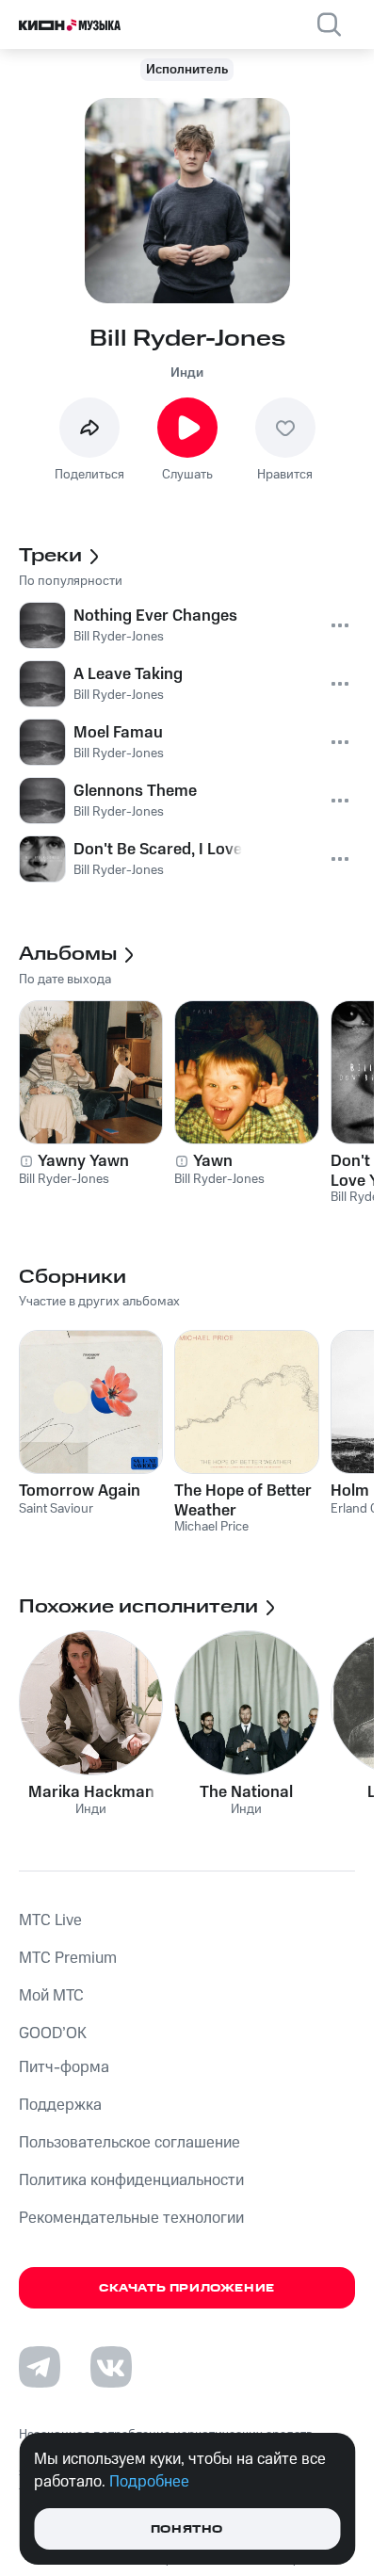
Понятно (187, 2529)
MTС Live (50, 1920)
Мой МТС (51, 1996)
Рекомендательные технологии (131, 2218)
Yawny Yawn (83, 1161)
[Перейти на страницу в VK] (111, 2367)
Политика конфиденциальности (131, 2180)
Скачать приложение (187, 2288)
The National (246, 1792)
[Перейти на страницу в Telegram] (40, 2367)
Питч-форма (64, 2067)
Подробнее (149, 2482)
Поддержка (60, 2105)
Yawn (213, 1161)
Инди (187, 373)
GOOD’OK (53, 2033)
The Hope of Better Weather (243, 1500)
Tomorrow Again (80, 1491)
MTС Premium (68, 1958)
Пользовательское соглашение (129, 2143)
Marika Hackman (91, 1792)
